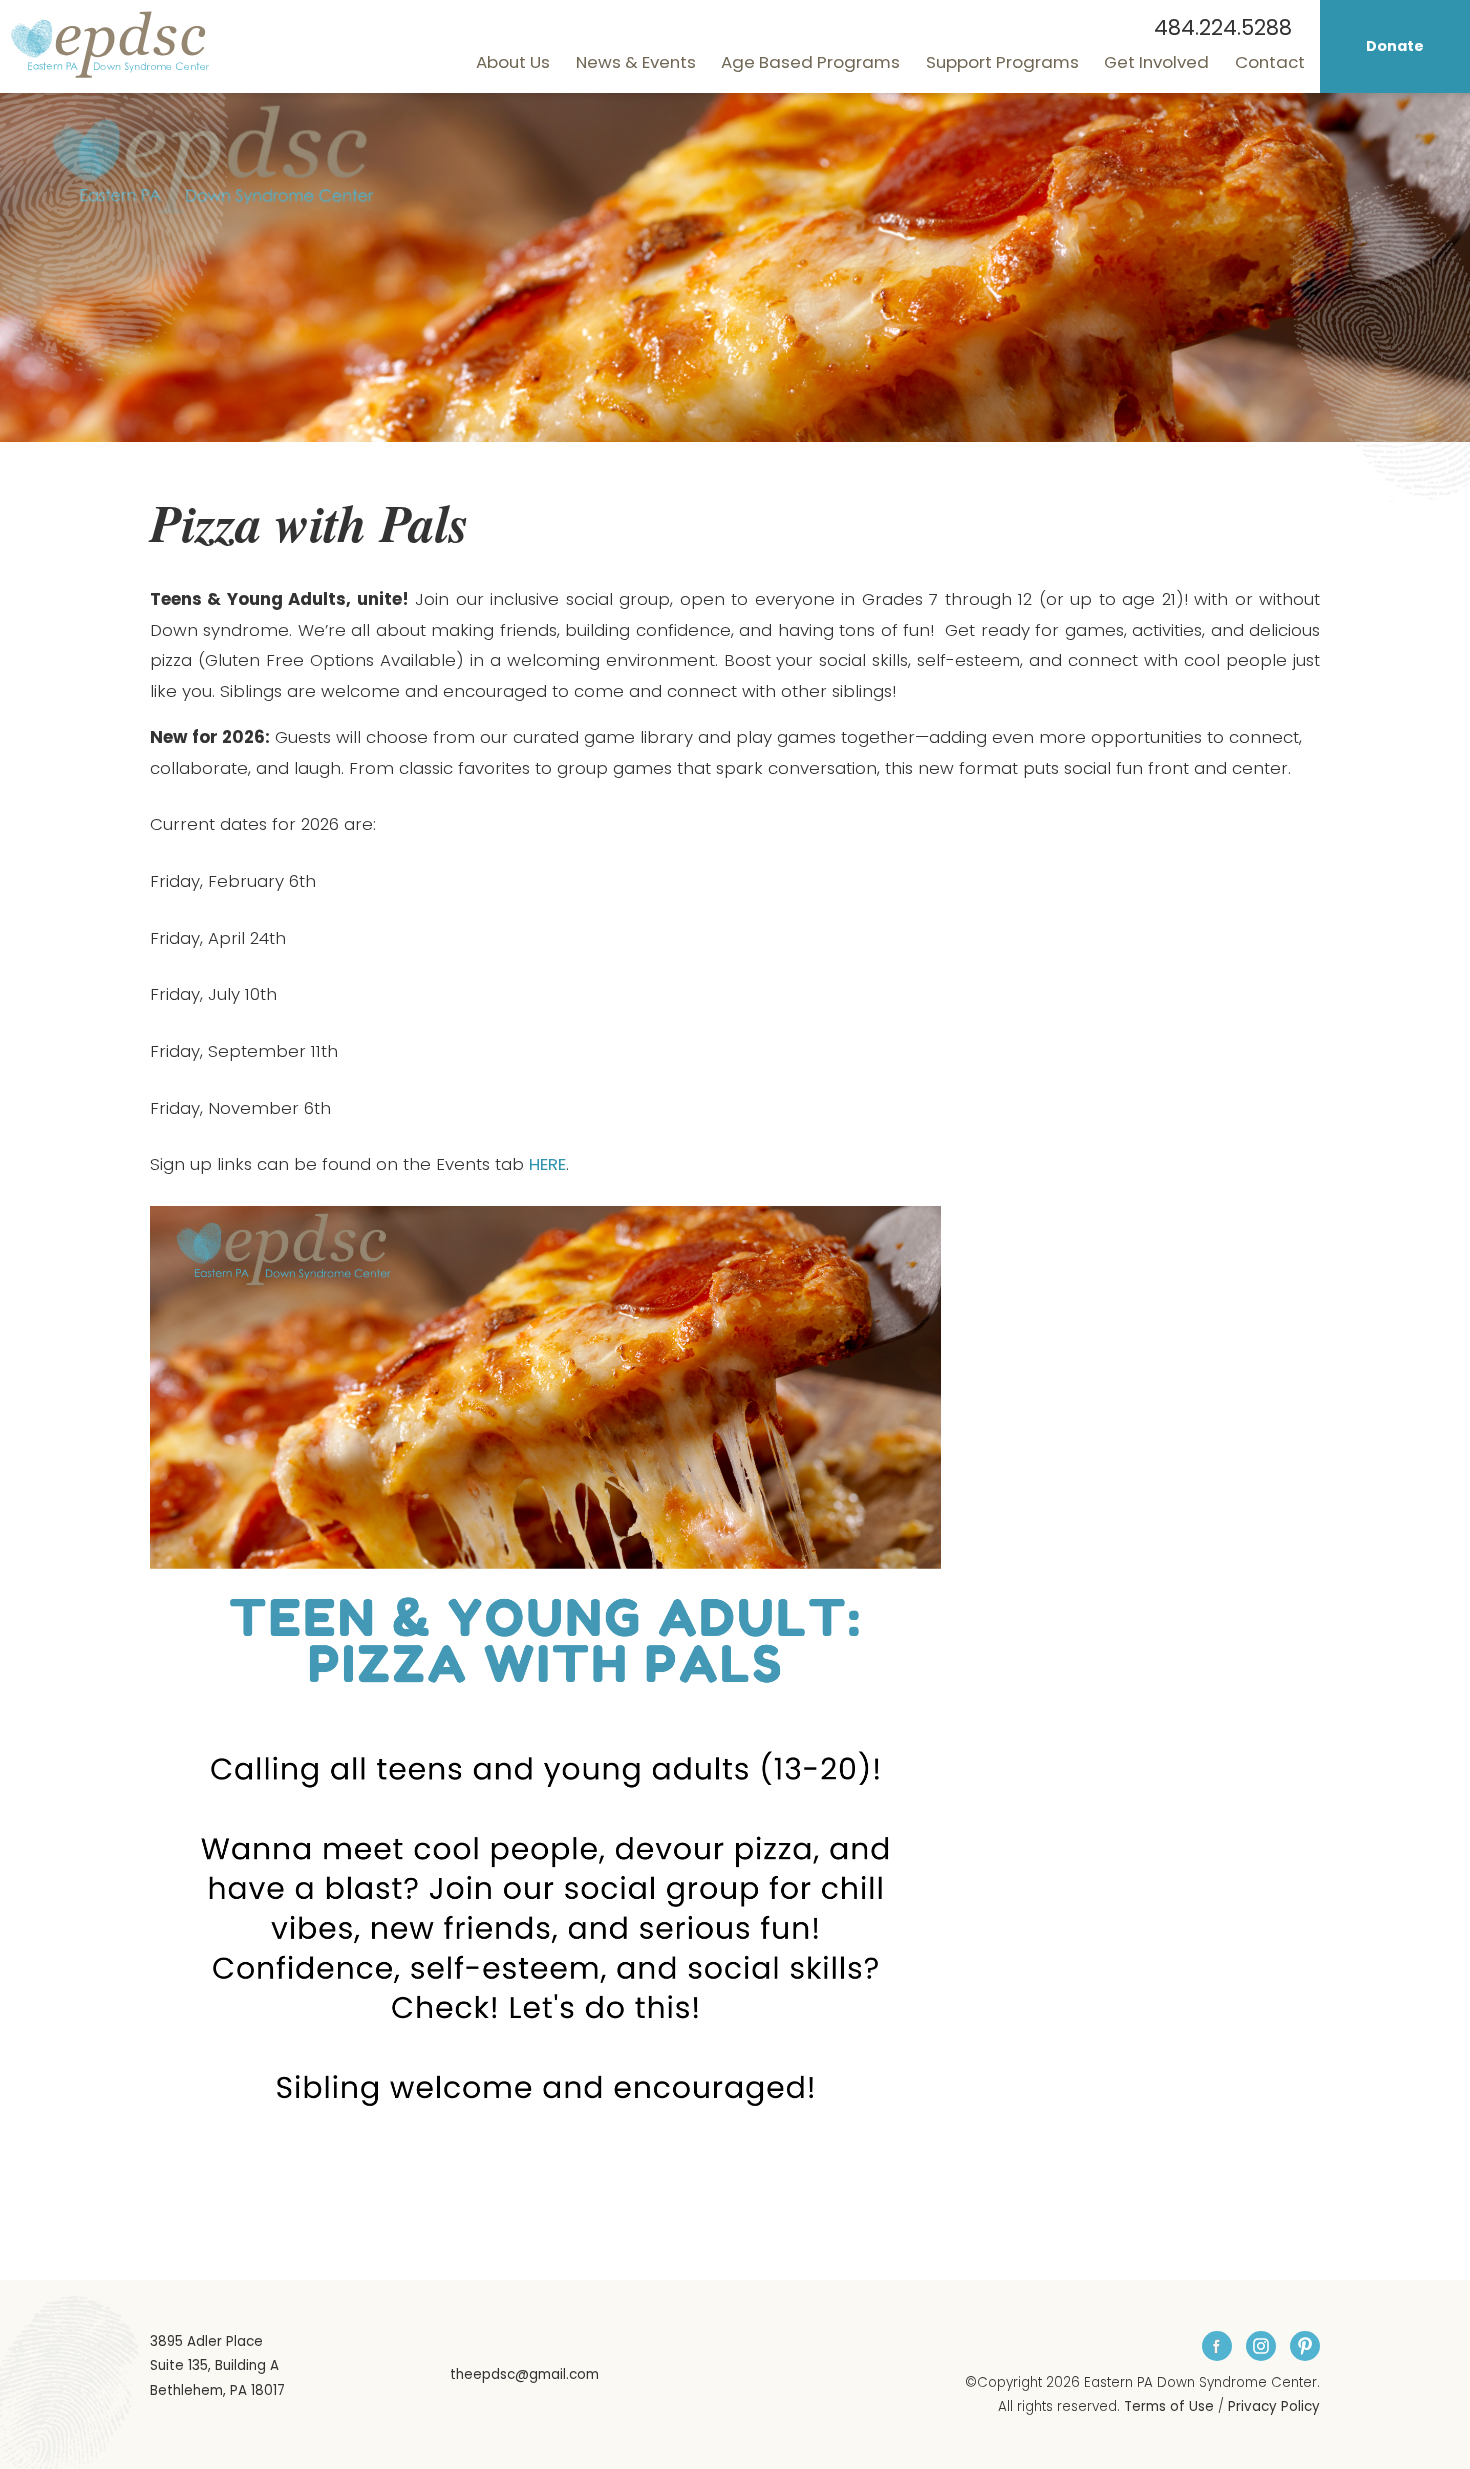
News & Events (636, 62)
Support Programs (1002, 62)
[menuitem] (513, 62)
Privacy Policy (1274, 2406)
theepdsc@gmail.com (524, 2374)
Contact (1270, 62)
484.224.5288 (1223, 28)
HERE (547, 1164)
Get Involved (1156, 62)
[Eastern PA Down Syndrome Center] (110, 44)
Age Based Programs (810, 62)
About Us (513, 62)
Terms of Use (1169, 2406)
